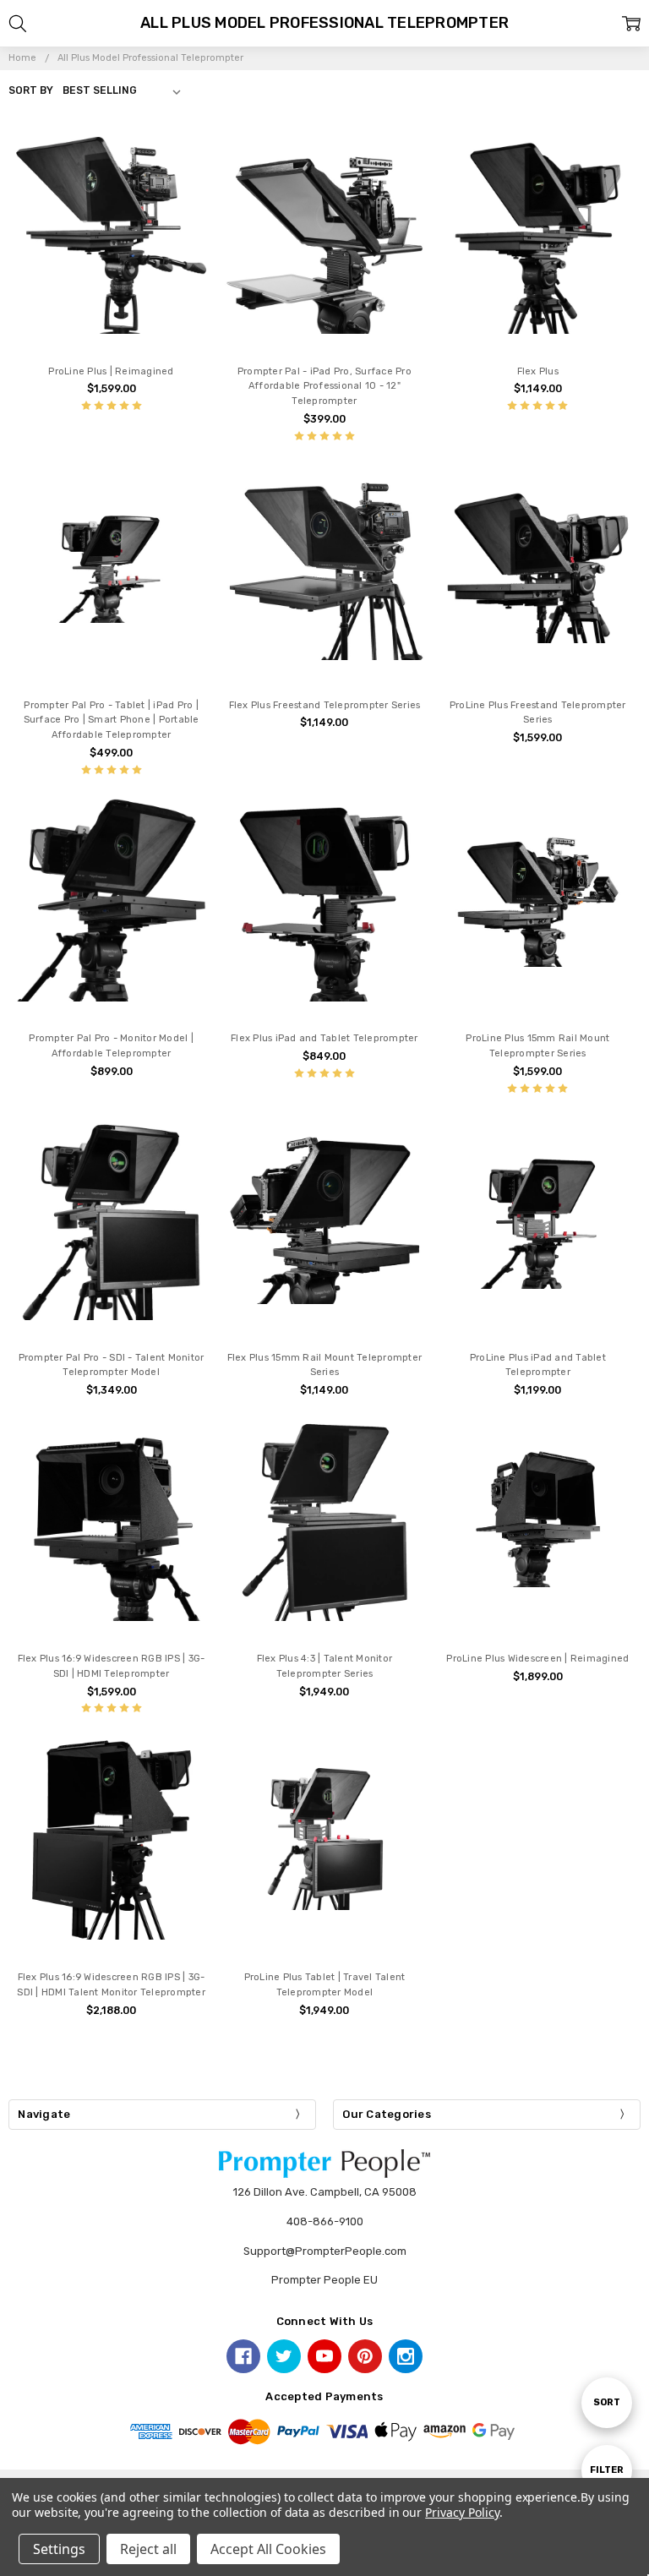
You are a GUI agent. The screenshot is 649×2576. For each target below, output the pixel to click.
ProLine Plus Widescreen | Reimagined (537, 1659)
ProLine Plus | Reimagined (111, 371)
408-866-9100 (325, 2221)
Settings (59, 2549)
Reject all (148, 2549)
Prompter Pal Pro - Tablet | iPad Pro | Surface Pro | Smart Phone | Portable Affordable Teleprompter (112, 720)
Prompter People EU (324, 2280)
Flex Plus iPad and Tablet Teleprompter (324, 1038)
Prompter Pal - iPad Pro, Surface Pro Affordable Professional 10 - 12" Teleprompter (324, 387)
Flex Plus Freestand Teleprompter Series (325, 705)
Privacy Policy (462, 2512)
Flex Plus (538, 371)
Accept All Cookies (268, 2549)
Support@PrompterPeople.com (325, 2251)
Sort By (31, 90)
